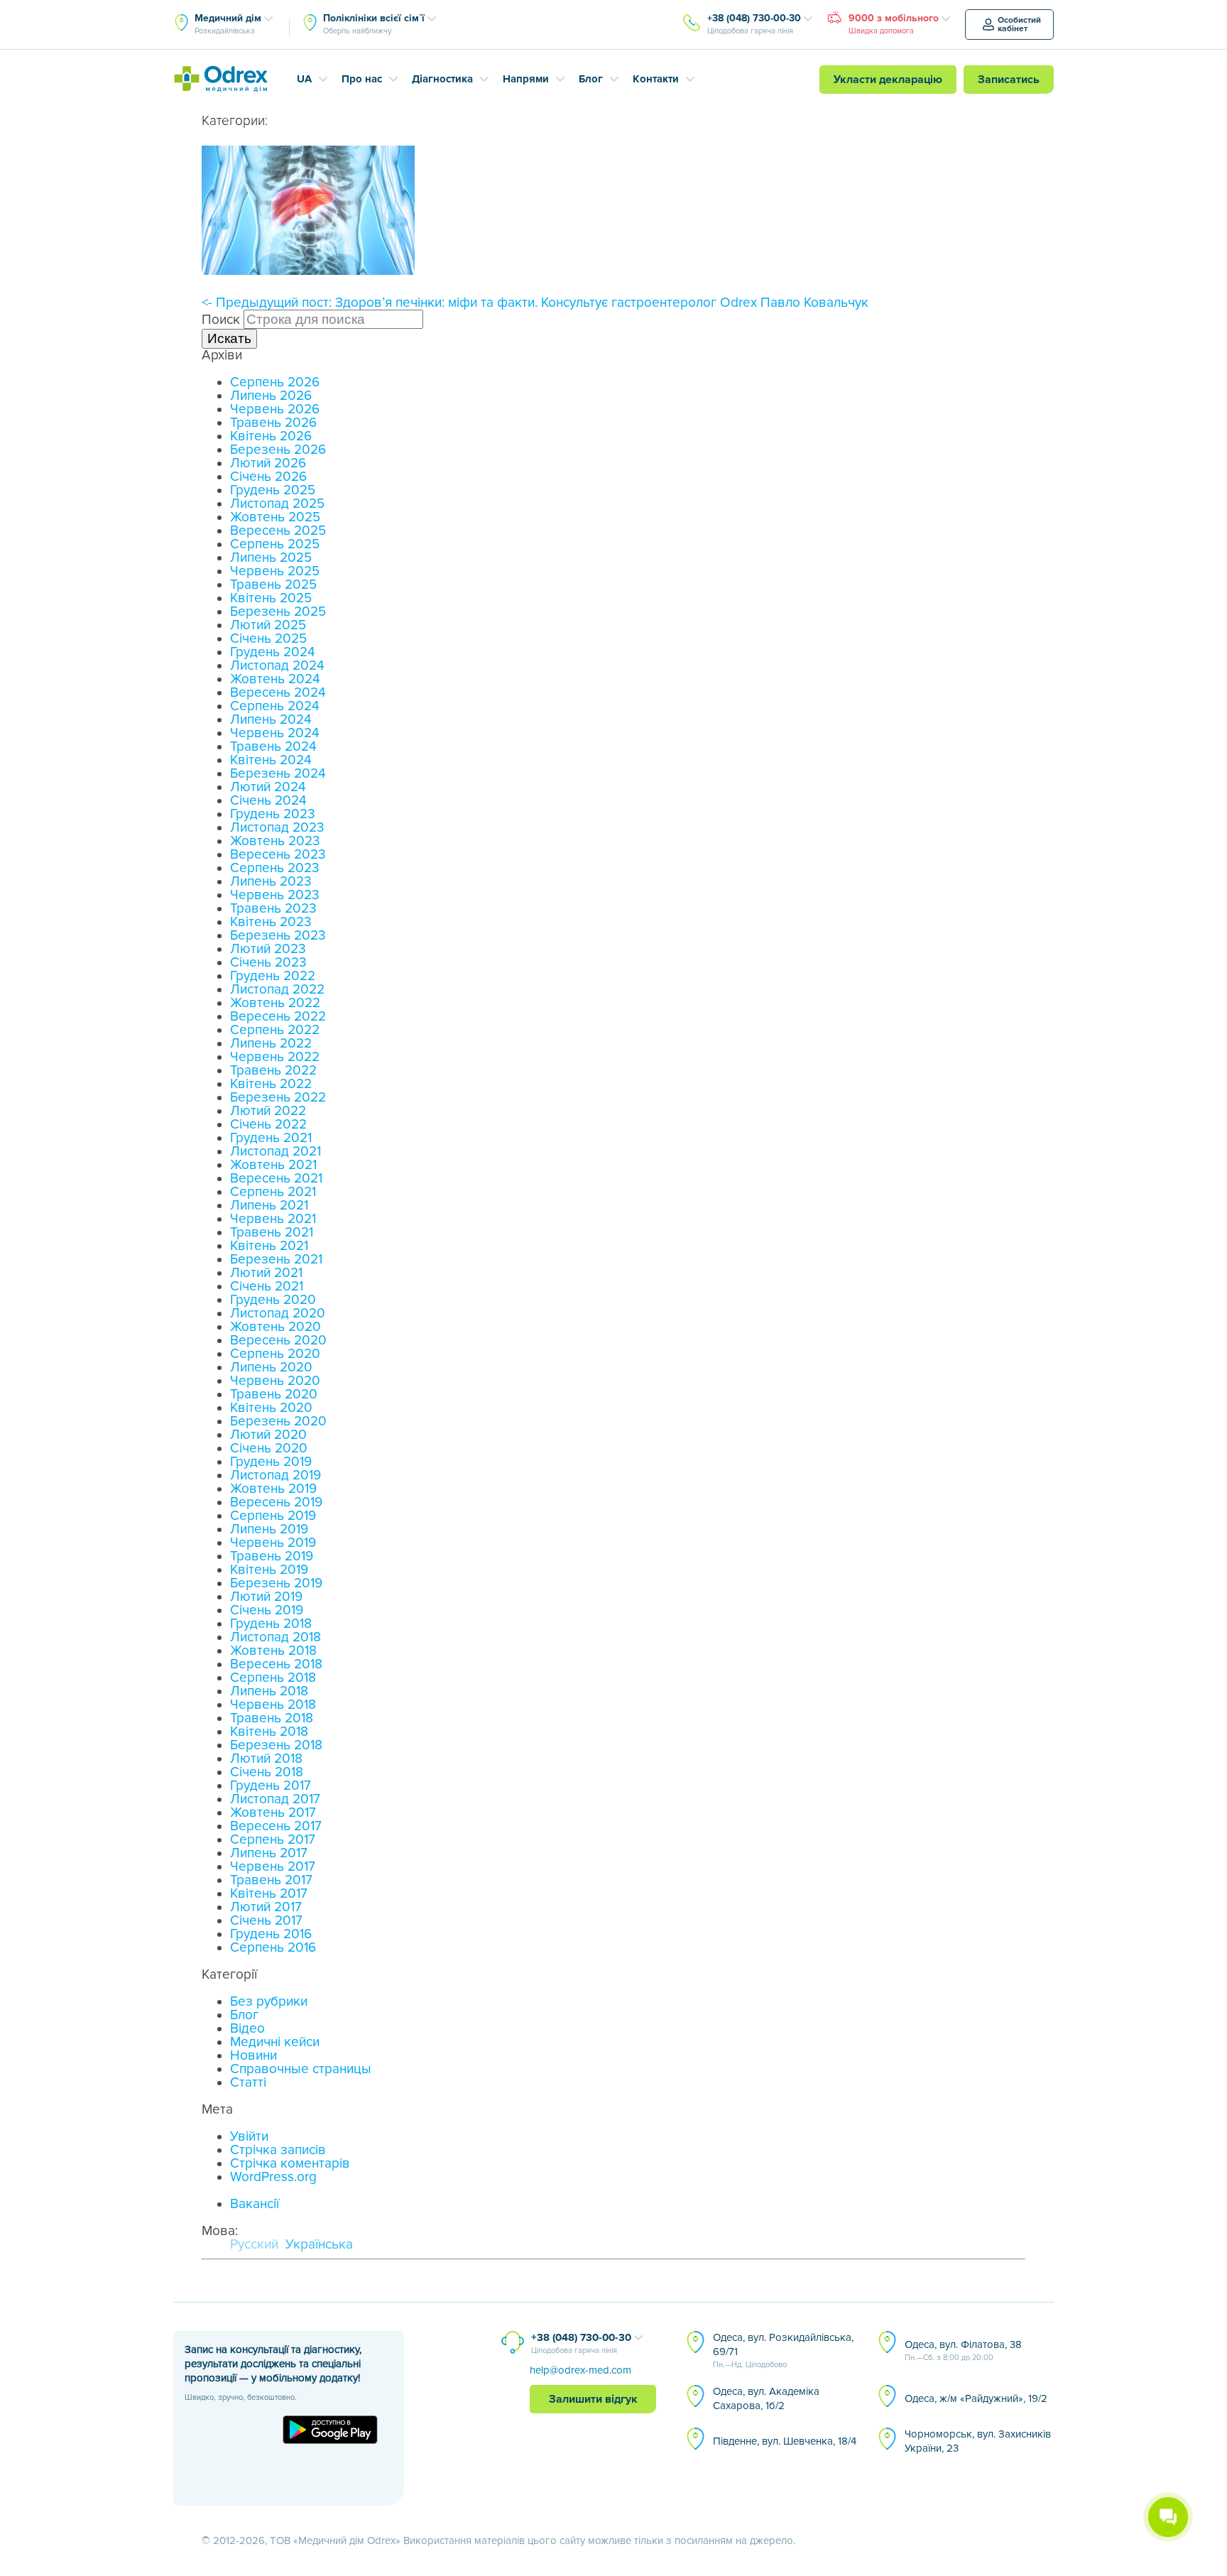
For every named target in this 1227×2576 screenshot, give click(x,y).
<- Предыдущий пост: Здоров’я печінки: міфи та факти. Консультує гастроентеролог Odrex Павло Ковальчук (535, 303)
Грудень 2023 (273, 814)
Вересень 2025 (278, 531)
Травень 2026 (273, 423)
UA (304, 79)
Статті (248, 2083)
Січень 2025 (268, 639)
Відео (247, 2029)
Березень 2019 (276, 1583)
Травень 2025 (273, 585)
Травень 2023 (273, 909)
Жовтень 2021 (273, 1165)
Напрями (526, 79)
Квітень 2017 (269, 1894)
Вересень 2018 (276, 1664)
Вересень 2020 (278, 1341)
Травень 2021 (272, 1233)
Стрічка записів (278, 2150)
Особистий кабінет (1019, 25)
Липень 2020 (271, 1368)
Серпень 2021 (273, 1192)
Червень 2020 (275, 1381)
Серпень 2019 (273, 1516)
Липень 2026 (271, 396)
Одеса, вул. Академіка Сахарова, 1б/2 (766, 2398)
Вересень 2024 (278, 693)
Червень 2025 (275, 571)
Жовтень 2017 (273, 1813)
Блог (591, 79)
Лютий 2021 (266, 1273)
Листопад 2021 (276, 1152)
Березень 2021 (276, 1260)
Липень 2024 (271, 720)
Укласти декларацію (888, 80)
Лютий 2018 (266, 1759)
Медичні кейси (275, 2042)
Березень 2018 (276, 1745)
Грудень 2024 (273, 652)
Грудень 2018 (271, 1624)
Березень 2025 (278, 612)
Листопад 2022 (277, 990)
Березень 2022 (278, 1098)
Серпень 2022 (275, 1030)
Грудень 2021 (271, 1138)
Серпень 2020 (275, 1354)
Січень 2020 (269, 1449)
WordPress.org (273, 2177)
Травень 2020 (274, 1395)
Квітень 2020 (271, 1408)
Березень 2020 (278, 1422)
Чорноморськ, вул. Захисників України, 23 (978, 2441)
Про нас (362, 79)
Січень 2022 (268, 1125)
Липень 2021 (269, 1206)
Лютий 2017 (266, 1907)
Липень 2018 (269, 1691)
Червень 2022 (275, 1057)
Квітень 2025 (271, 598)
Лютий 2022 (268, 1111)
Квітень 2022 (271, 1084)
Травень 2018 (272, 1718)
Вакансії (255, 2204)
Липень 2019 (269, 1529)
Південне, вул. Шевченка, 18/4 (785, 2441)
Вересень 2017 (276, 1826)
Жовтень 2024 (275, 679)
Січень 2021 (267, 1287)
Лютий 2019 (266, 1597)
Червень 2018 (273, 1705)
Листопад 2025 (277, 504)
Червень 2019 (273, 1543)
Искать (229, 338)
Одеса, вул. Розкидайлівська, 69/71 (783, 2350)
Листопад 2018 (276, 1637)
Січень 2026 (268, 477)
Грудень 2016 (271, 1934)
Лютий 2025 (268, 625)
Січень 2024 (268, 801)
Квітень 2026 (271, 436)
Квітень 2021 (269, 1246)
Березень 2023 (278, 936)
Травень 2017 (271, 1880)
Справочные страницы (301, 2069)
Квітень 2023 (271, 922)
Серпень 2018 (273, 1678)
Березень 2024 (278, 774)
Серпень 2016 (273, 1948)
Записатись (1009, 80)
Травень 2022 (273, 1071)
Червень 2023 (275, 895)
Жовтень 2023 (275, 841)
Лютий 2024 (268, 787)
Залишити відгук (593, 2399)
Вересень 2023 (278, 855)
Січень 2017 (266, 1921)
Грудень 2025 (273, 490)
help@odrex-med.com (580, 2370)
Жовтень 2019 (273, 1489)
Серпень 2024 (275, 706)
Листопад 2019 (276, 1476)
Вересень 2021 (276, 1179)
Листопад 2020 (278, 1314)
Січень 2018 (267, 1772)
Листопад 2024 (277, 666)
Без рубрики (269, 2002)
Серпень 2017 (273, 1840)
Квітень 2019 (269, 1570)
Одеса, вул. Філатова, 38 (963, 2350)
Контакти (656, 79)
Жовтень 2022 (275, 1003)
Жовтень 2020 (276, 1327)
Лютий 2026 (268, 463)
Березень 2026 (278, 450)
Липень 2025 (271, 558)
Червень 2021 (273, 1219)
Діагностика (442, 79)
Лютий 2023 (268, 949)
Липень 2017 (269, 1853)
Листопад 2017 (275, 1799)
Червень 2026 (275, 409)
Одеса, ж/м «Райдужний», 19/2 (976, 2398)
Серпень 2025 (275, 544)
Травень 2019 (272, 1556)
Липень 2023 (271, 882)
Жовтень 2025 (275, 517)
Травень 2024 (273, 747)
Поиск (221, 320)
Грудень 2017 (271, 1786)
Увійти (249, 2137)
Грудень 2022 (273, 976)
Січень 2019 (267, 1610)
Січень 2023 (268, 963)
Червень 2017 (273, 1867)
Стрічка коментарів (290, 2164)
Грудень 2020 (273, 1300)
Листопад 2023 (277, 828)
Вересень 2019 (276, 1502)
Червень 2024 (275, 733)
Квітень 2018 (269, 1732)
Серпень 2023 (275, 868)
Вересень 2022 (278, 1017)
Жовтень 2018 (273, 1651)
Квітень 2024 (271, 760)
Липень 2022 (271, 1044)
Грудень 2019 (271, 1462)
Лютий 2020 (268, 1435)
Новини (253, 2056)
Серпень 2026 (275, 382)
